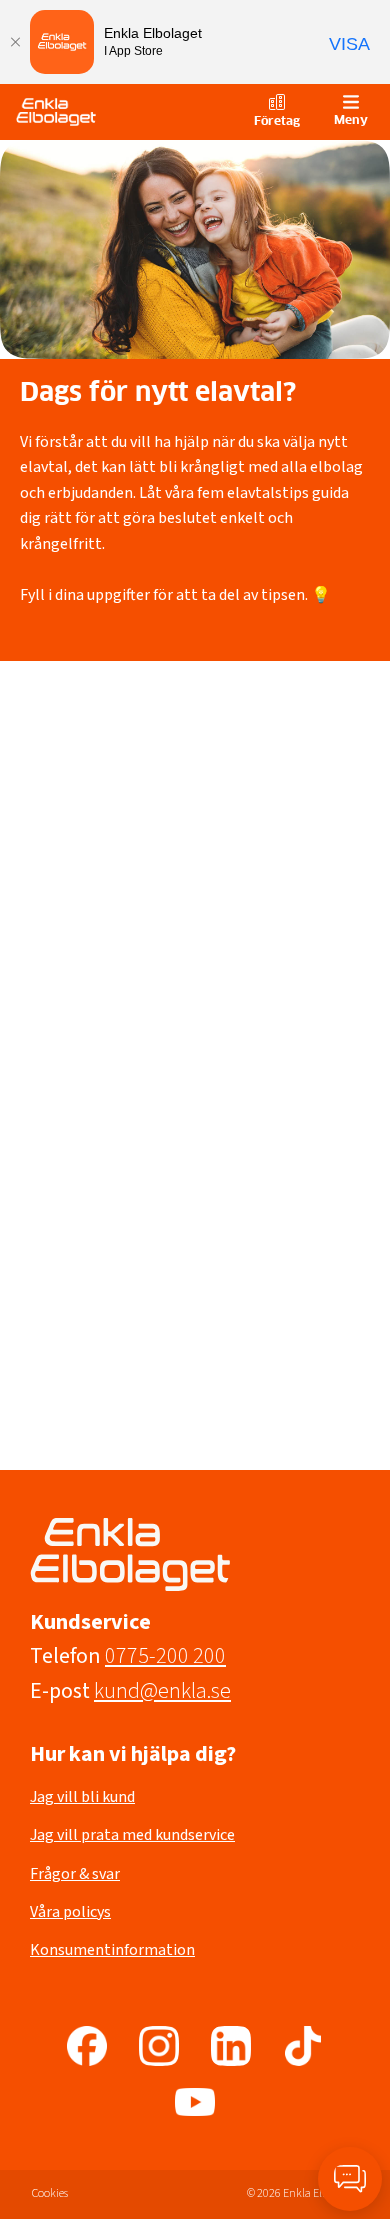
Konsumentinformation (112, 1950)
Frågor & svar (75, 1874)
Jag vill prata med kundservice (132, 1835)
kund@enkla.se (162, 1691)
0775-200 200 (165, 1656)
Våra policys (70, 1912)
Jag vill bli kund (82, 1797)
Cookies (50, 2193)
